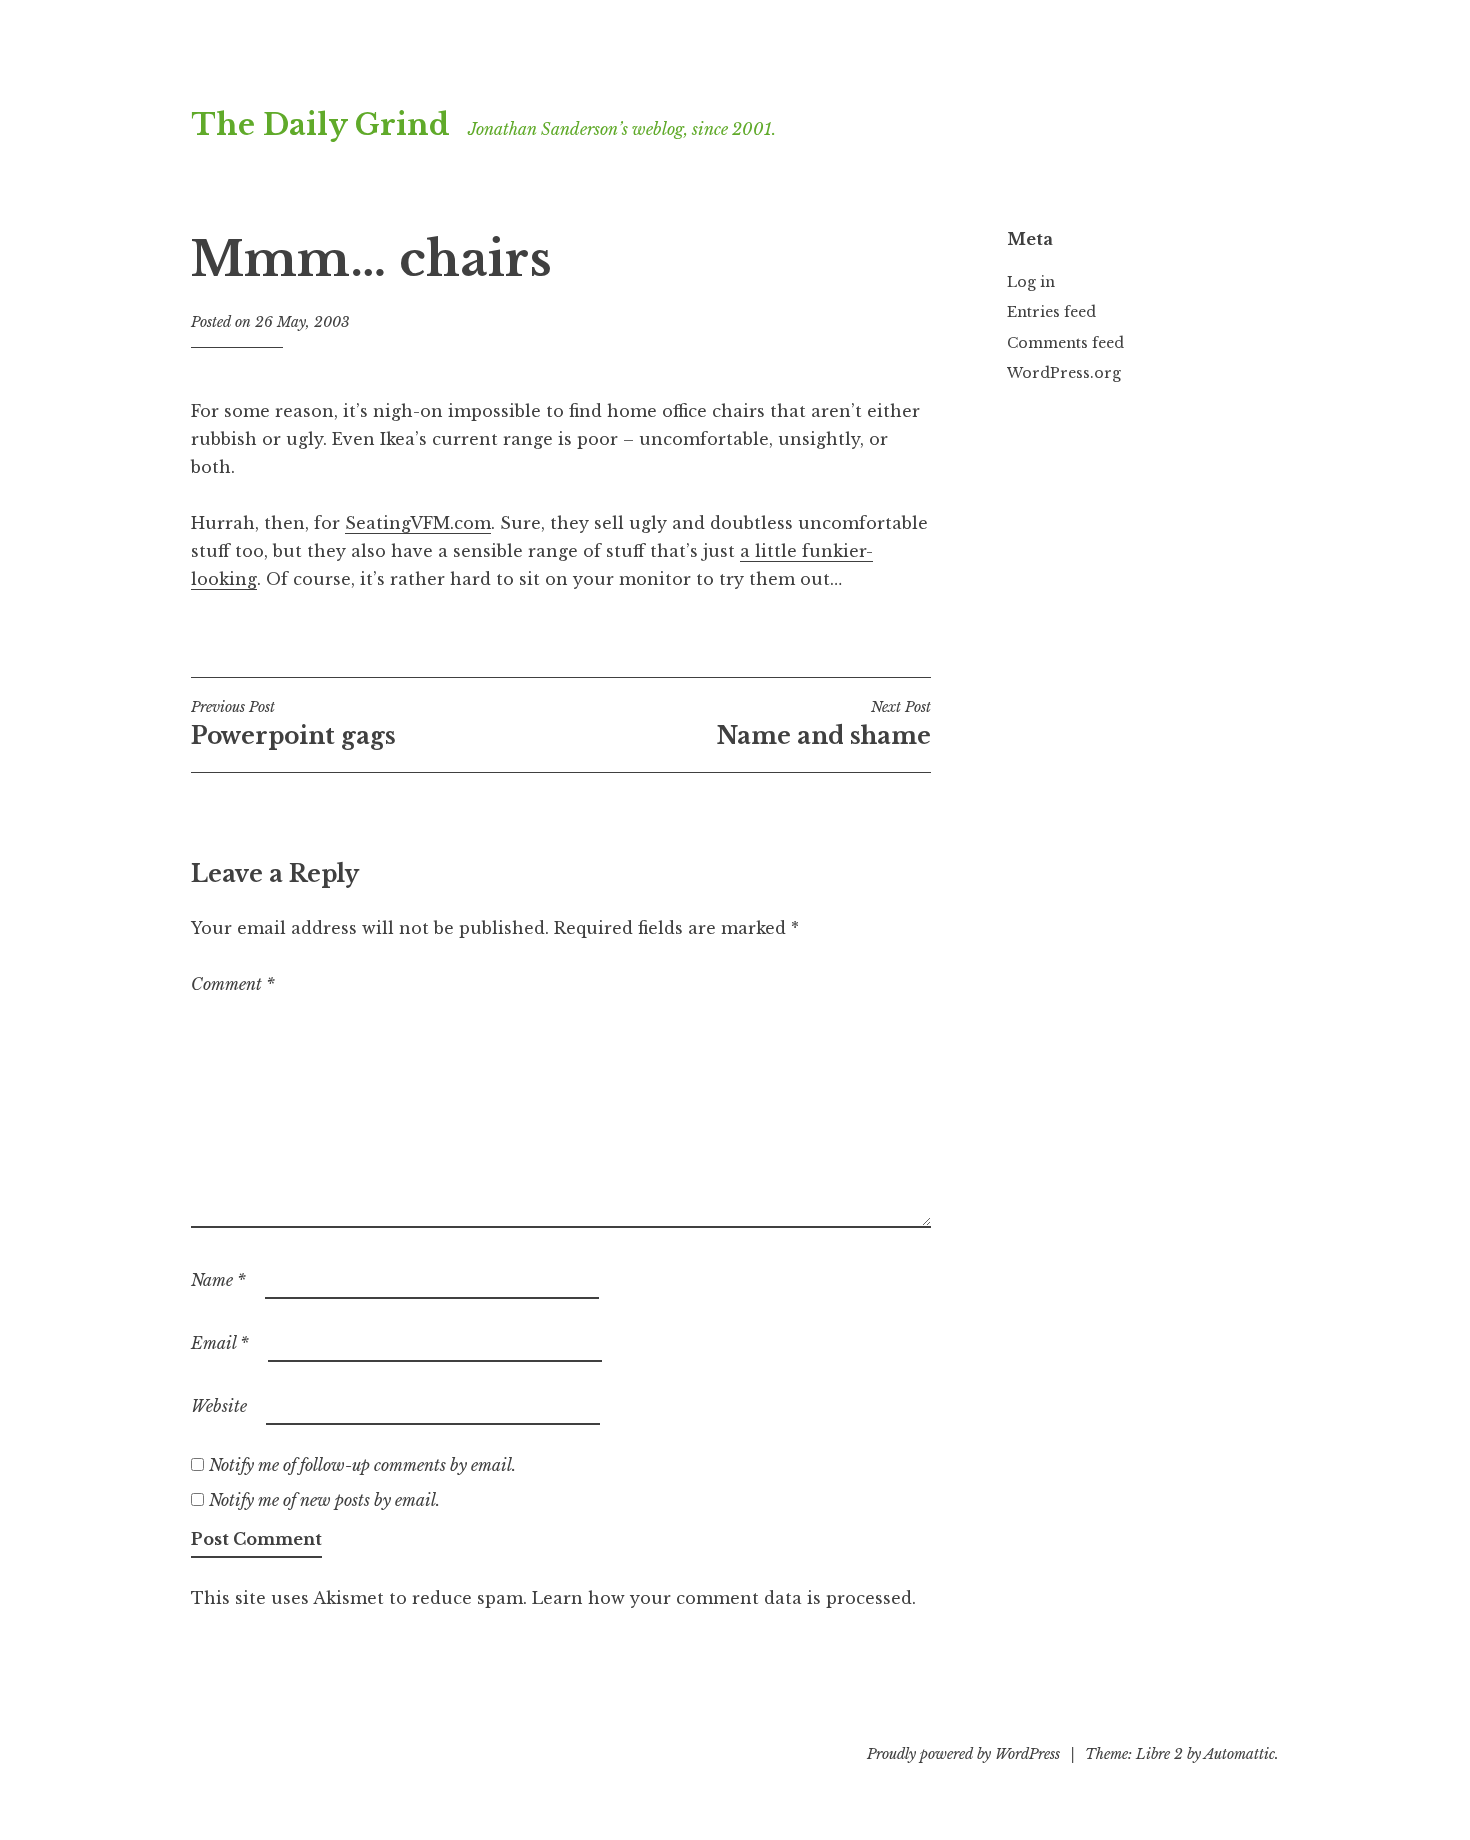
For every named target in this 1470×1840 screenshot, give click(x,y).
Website (219, 1406)
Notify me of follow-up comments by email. (362, 1465)
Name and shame (824, 724)
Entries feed (1051, 312)
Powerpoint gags (293, 724)
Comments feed (1065, 343)
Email (220, 1343)
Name (218, 1280)
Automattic (1239, 1754)
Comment (233, 984)
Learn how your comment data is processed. (724, 1598)
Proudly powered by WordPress (963, 1754)
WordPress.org (1064, 373)
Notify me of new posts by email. (324, 1500)
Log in (1031, 282)
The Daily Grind (320, 125)
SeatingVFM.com (418, 523)
